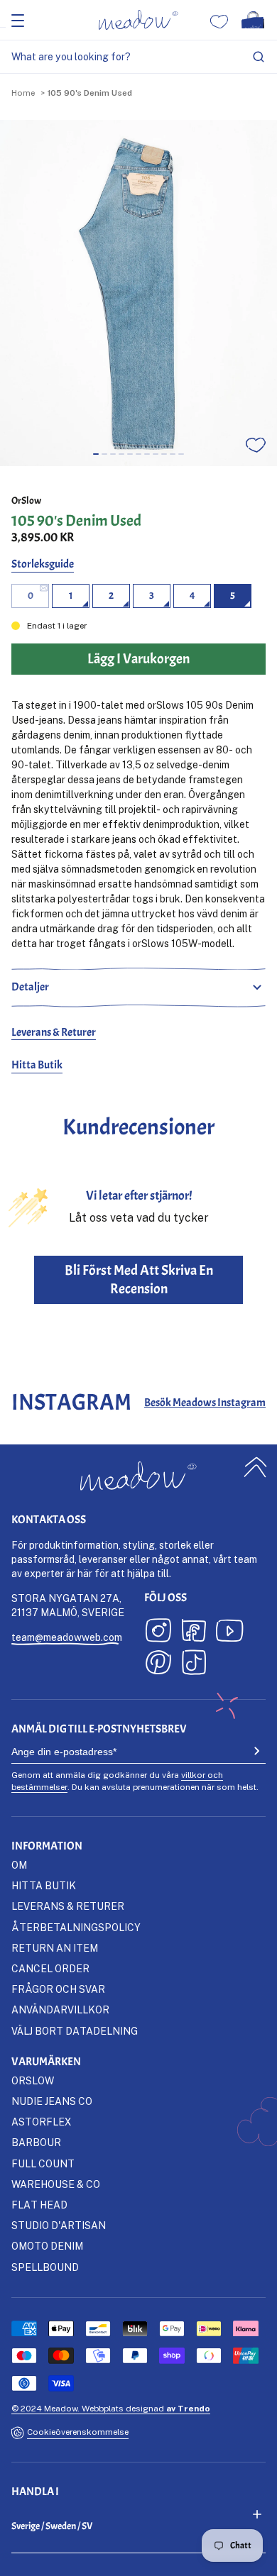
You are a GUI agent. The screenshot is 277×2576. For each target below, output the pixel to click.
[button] (96, 454)
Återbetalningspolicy (76, 1927)
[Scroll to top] (256, 1467)
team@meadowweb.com (67, 1637)
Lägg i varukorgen (138, 2560)
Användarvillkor (60, 2010)
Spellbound (45, 2267)
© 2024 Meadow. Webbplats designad (111, 2408)
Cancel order (50, 1968)
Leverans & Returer (54, 1032)
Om (19, 1865)
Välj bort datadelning (75, 2031)
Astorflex (41, 2122)
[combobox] (138, 57)
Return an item (55, 1948)
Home (23, 93)
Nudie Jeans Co (52, 2101)
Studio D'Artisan (59, 2225)
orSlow (26, 501)
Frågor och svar (58, 1989)
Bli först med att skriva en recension (139, 1279)
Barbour (36, 2142)
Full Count (43, 2163)
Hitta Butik (37, 1065)
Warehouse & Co (56, 2184)
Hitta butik (44, 1885)
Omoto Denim (47, 2246)
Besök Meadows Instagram (205, 1403)
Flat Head (39, 2205)
